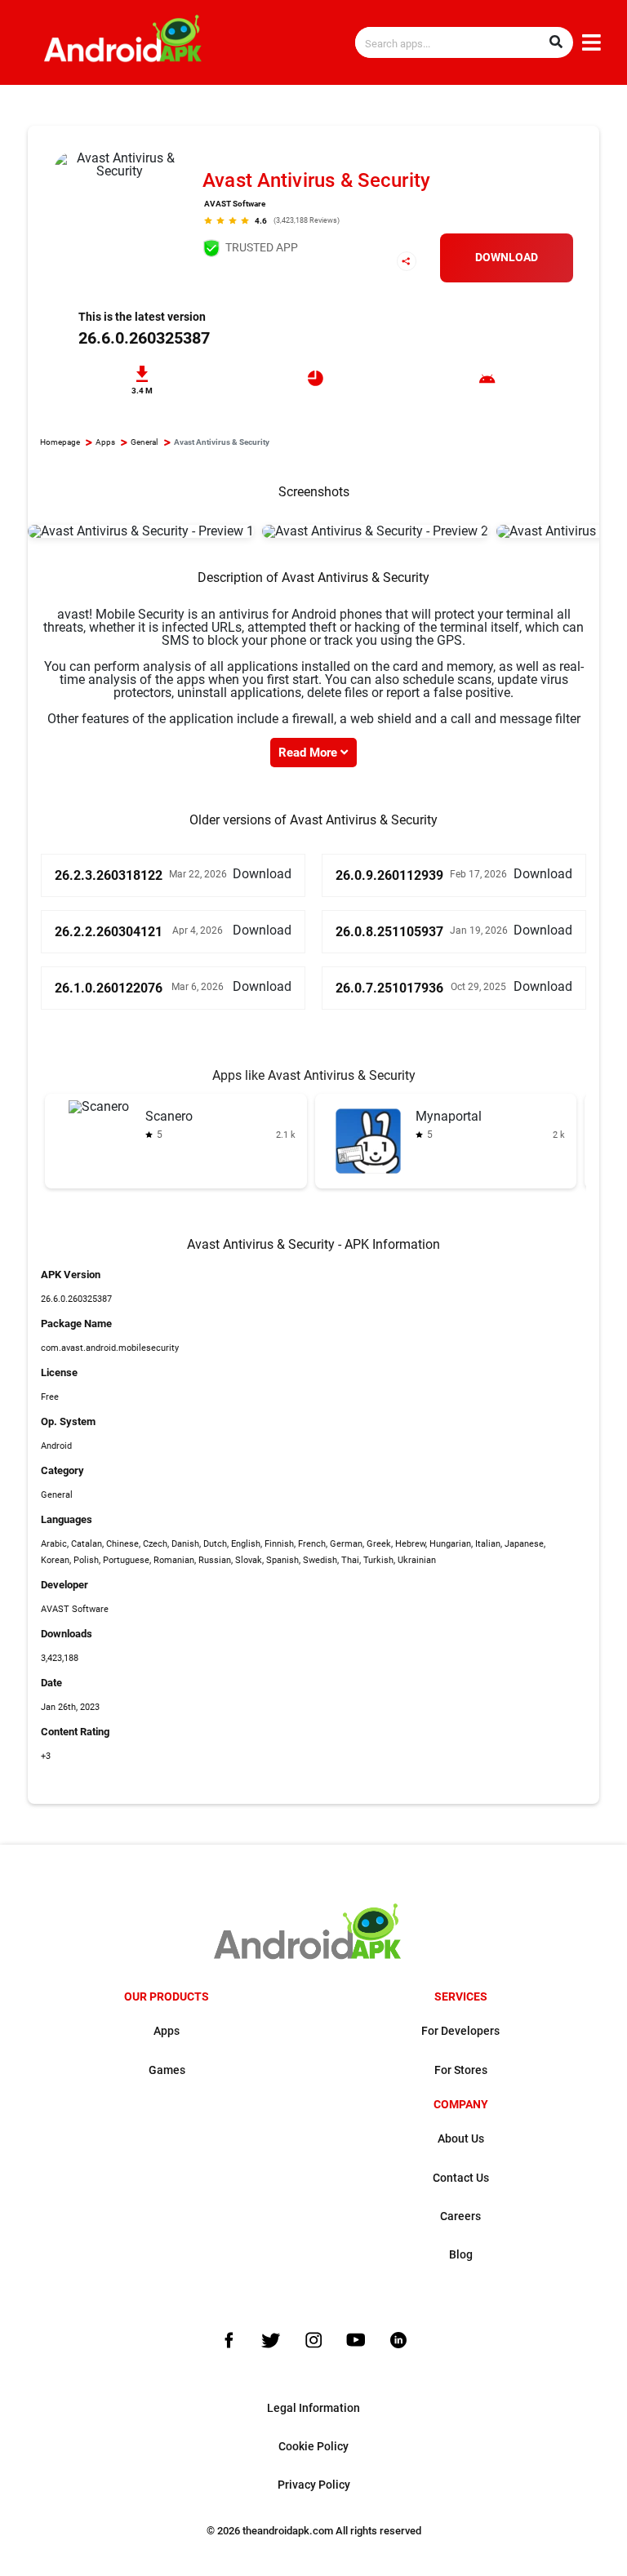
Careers (460, 2216)
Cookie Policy (313, 2447)
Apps (105, 442)
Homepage (60, 442)
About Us (461, 2139)
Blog (461, 2255)
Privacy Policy (314, 2485)
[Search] (556, 42)
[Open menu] (591, 43)
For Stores (461, 2070)
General (144, 442)
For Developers (460, 2031)
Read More (309, 753)
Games (167, 2070)
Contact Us (461, 2178)
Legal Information (313, 2408)
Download (507, 258)
